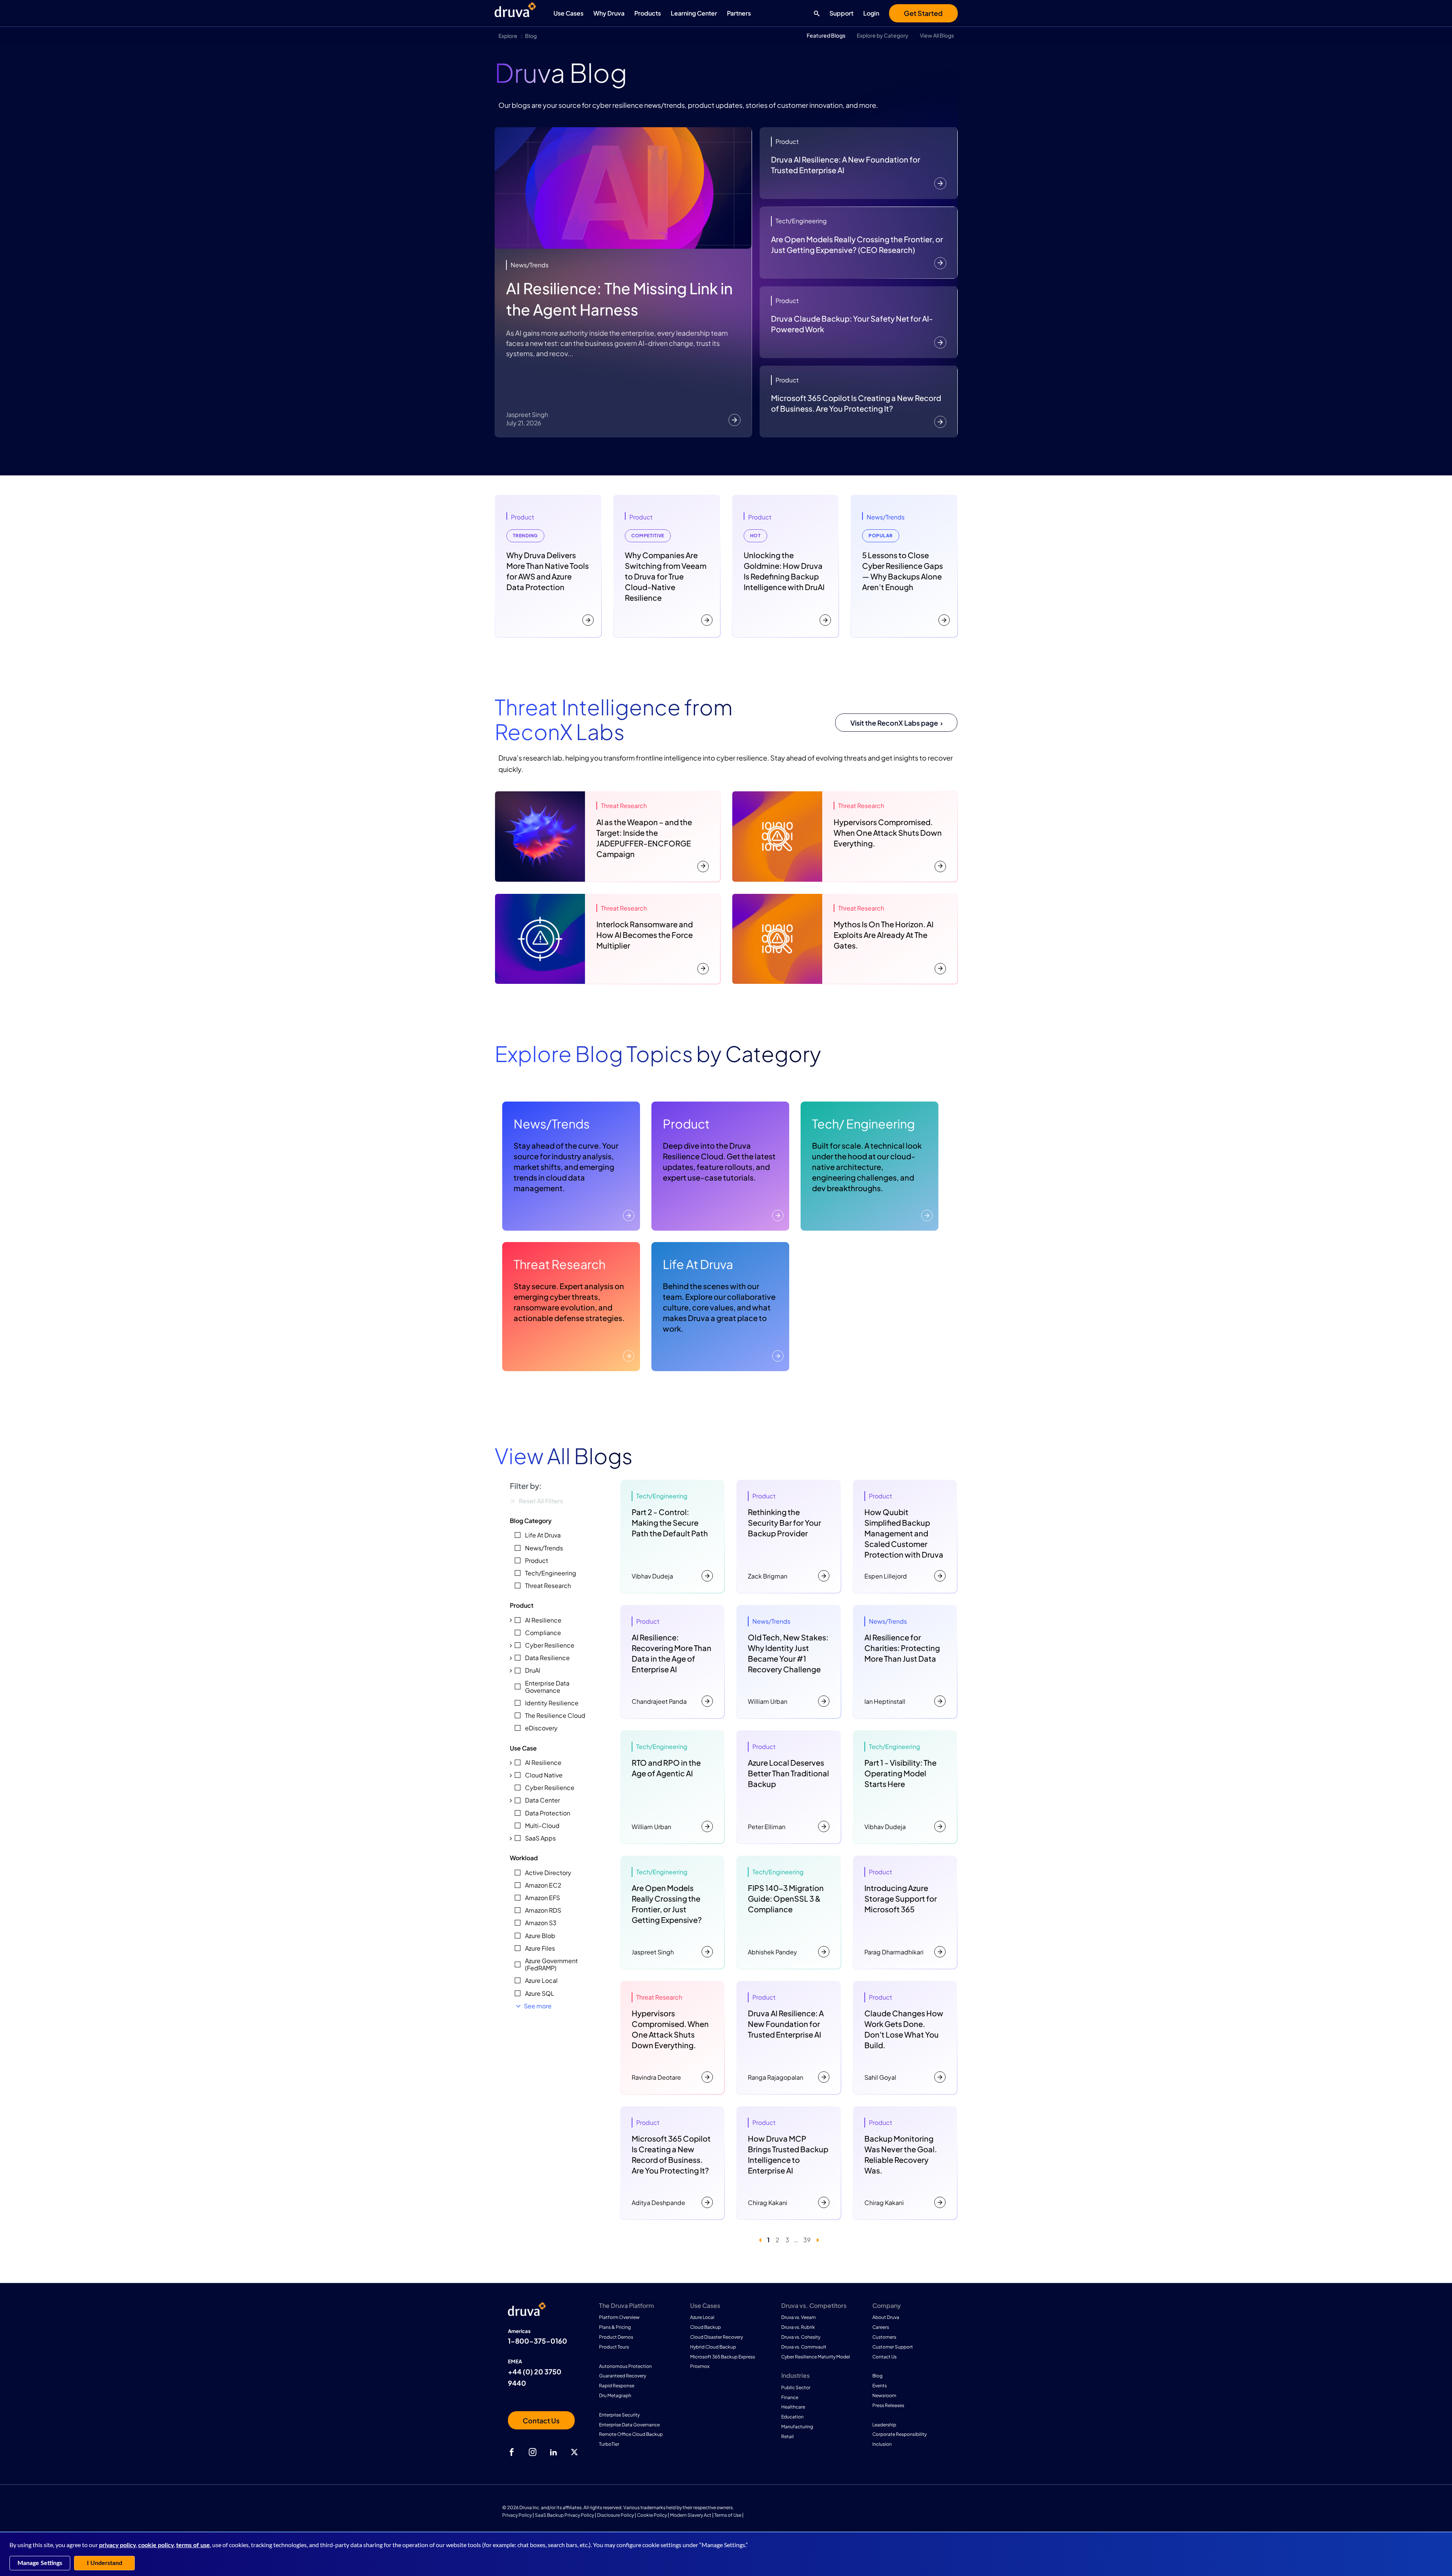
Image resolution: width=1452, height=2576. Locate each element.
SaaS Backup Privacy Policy (564, 2515)
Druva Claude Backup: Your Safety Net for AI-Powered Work (852, 324)
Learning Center (694, 13)
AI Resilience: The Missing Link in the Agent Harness (619, 299)
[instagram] (533, 2452)
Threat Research (560, 1264)
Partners (739, 13)
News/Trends (552, 1124)
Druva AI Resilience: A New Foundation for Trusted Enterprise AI (846, 165)
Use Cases (568, 13)
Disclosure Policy (616, 2515)
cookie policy (156, 2545)
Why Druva (609, 13)
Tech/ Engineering (863, 1124)
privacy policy (117, 2545)
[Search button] (815, 13)
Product (686, 1124)
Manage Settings (40, 2563)
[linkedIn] (553, 2452)
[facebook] (512, 2452)
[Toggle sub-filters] (511, 1620)
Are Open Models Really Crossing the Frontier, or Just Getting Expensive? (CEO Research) (857, 244)
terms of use (193, 2545)
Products (648, 13)
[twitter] (574, 2452)
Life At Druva (698, 1264)
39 (807, 2240)
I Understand (105, 2563)
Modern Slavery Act (691, 2515)
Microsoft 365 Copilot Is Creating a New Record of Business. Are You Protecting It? (856, 403)
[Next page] (818, 2240)
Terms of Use (728, 2515)
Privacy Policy (517, 2515)
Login (871, 13)
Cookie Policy (652, 2515)
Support (841, 13)
